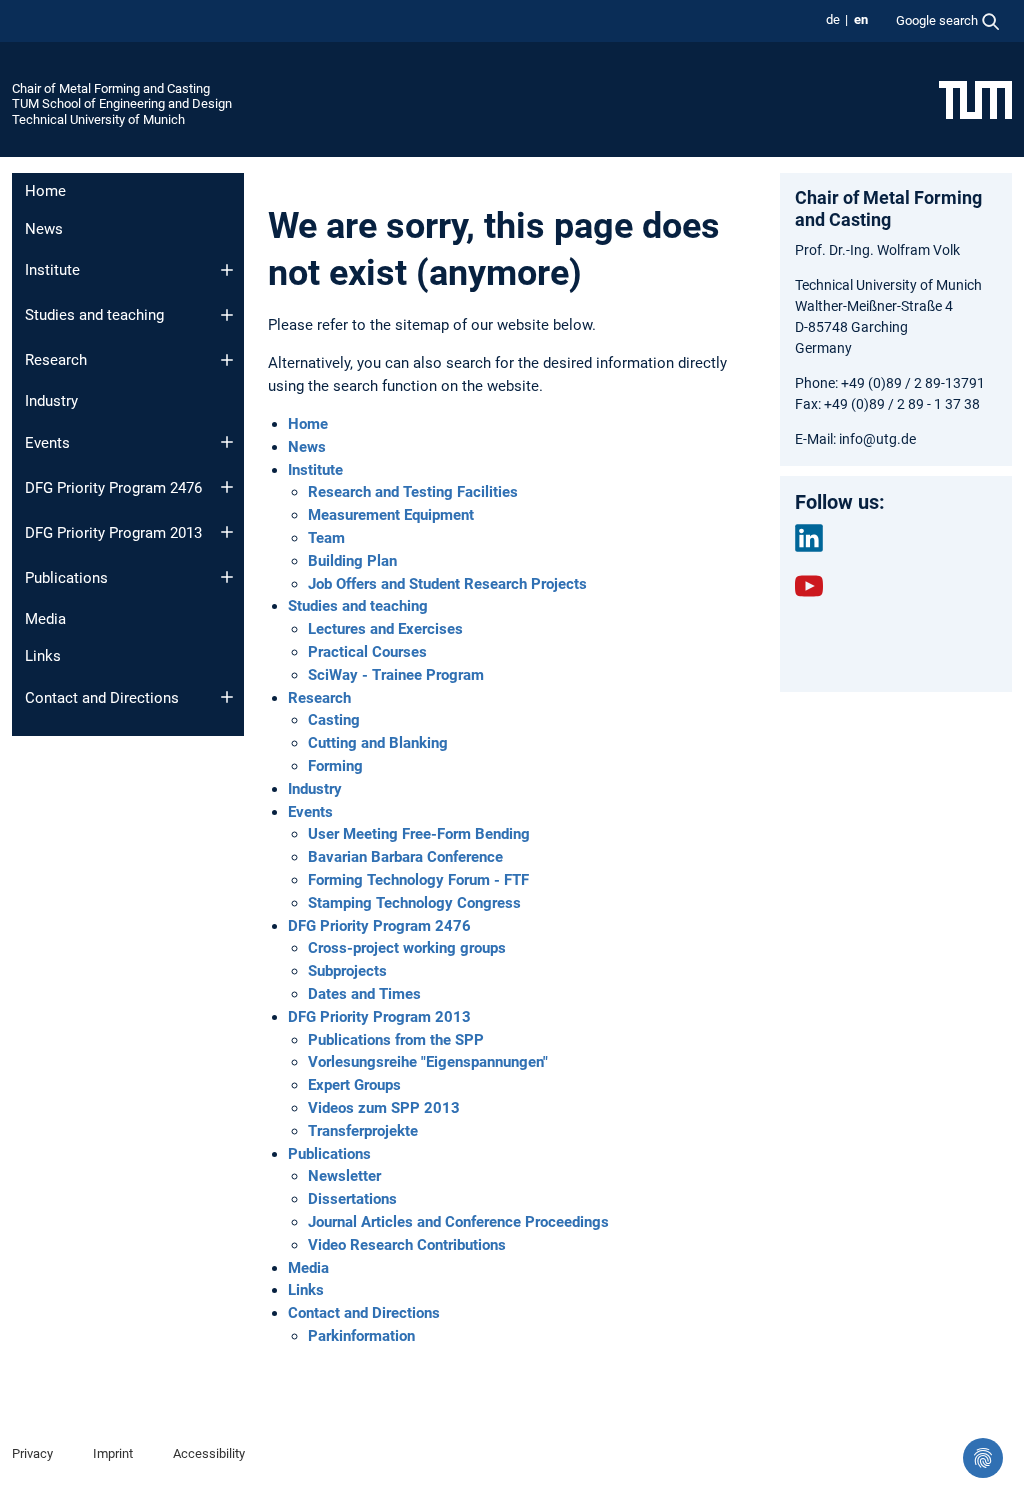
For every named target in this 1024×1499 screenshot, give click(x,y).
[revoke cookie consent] (983, 1458)
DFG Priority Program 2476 (113, 488)
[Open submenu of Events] (227, 442)
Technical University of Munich (98, 119)
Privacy (32, 1453)
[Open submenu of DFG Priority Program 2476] (227, 487)
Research (56, 360)
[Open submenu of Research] (227, 360)
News (44, 229)
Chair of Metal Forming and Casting (111, 88)
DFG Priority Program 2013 (113, 533)
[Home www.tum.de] (975, 99)
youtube (809, 586)
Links (43, 656)
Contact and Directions (102, 698)
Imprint (113, 1453)
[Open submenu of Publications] (227, 577)
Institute (52, 270)
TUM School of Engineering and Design (122, 103)
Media (45, 619)
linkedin (809, 538)
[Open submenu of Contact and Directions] (227, 697)
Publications (66, 578)
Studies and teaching (94, 315)
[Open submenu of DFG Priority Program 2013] (227, 532)
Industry (51, 401)
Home (45, 191)
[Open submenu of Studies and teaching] (227, 315)
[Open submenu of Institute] (227, 270)
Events (47, 443)
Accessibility (209, 1453)
